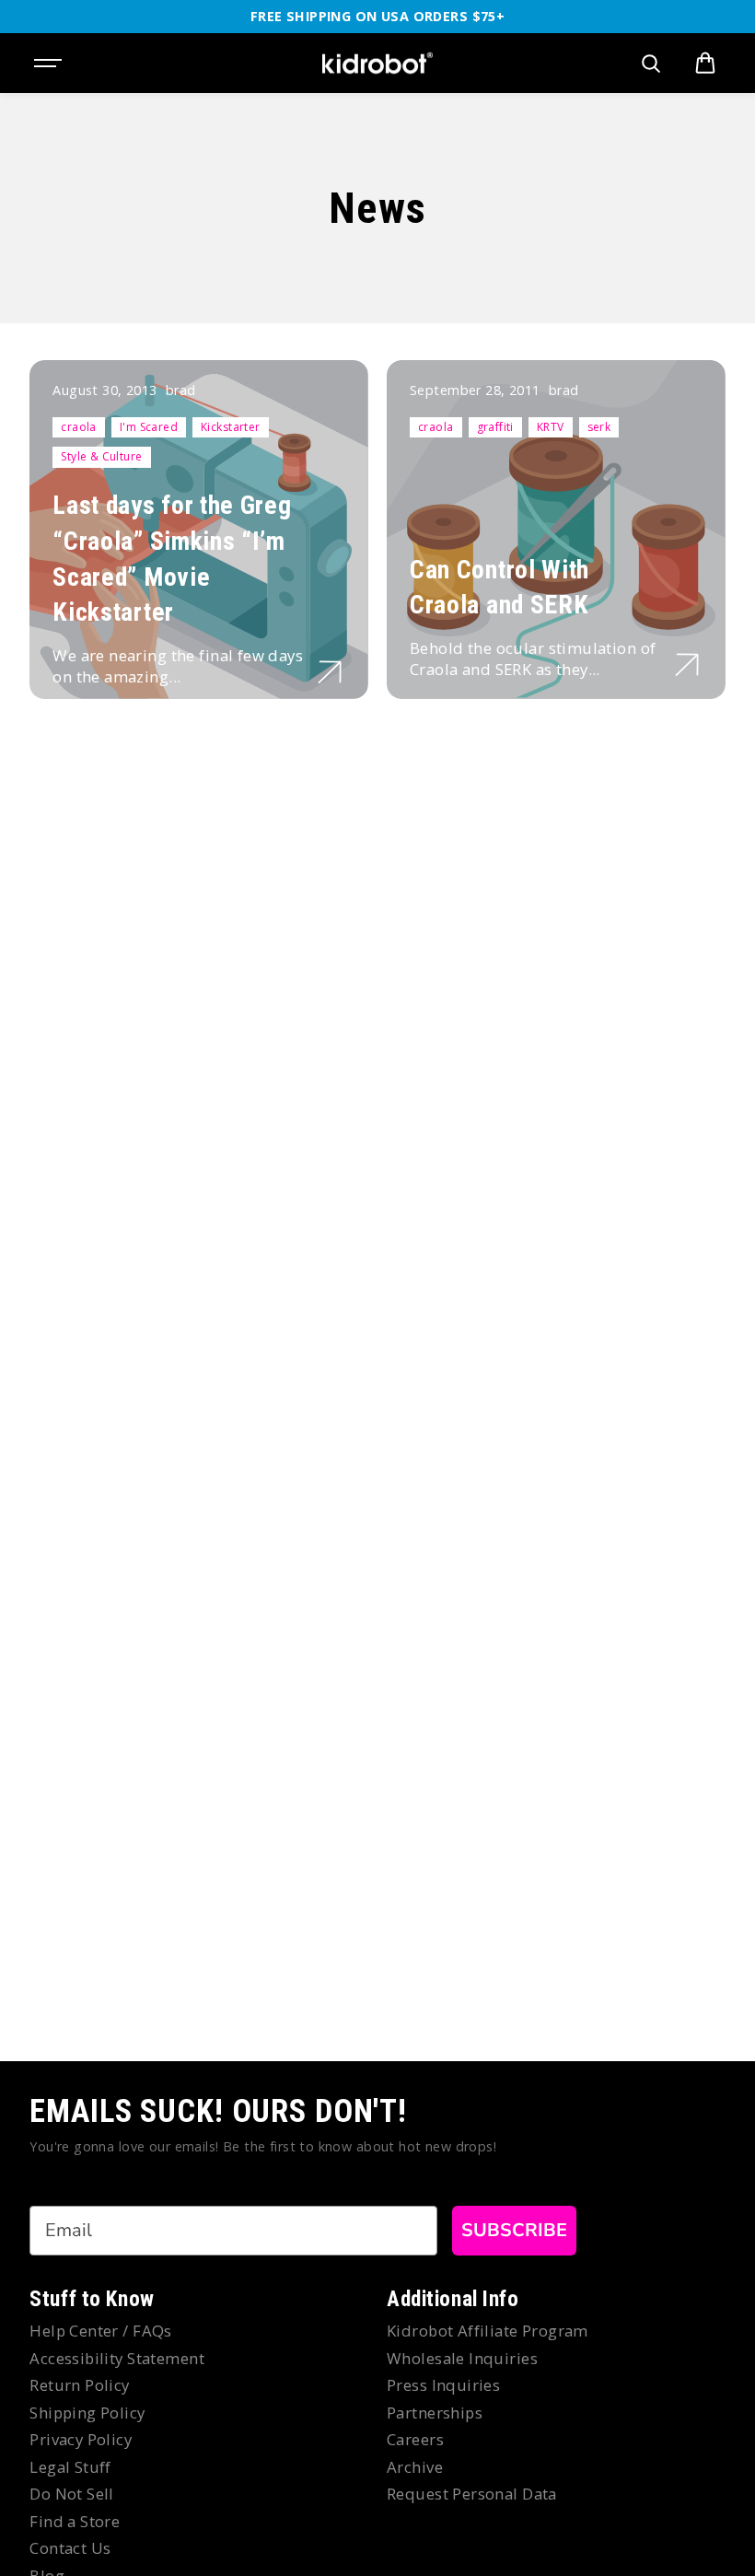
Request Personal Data (472, 2494)
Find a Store (75, 2521)
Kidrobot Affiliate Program (488, 2331)
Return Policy (79, 2385)
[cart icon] (705, 64)
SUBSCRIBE (514, 2230)
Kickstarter (231, 427)
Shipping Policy (87, 2413)
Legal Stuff (70, 2467)
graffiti (495, 427)
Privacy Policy (81, 2439)
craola (79, 427)
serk (599, 427)
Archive (415, 2467)
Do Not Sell (72, 2494)
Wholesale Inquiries (462, 2358)
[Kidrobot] (377, 64)
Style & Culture (101, 456)
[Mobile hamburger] (50, 64)
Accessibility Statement (117, 2358)
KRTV (551, 427)
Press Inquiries (443, 2385)
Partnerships (435, 2413)
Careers (415, 2439)
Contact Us (70, 2548)
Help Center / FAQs (101, 2331)
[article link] (330, 672)
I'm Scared (149, 427)
